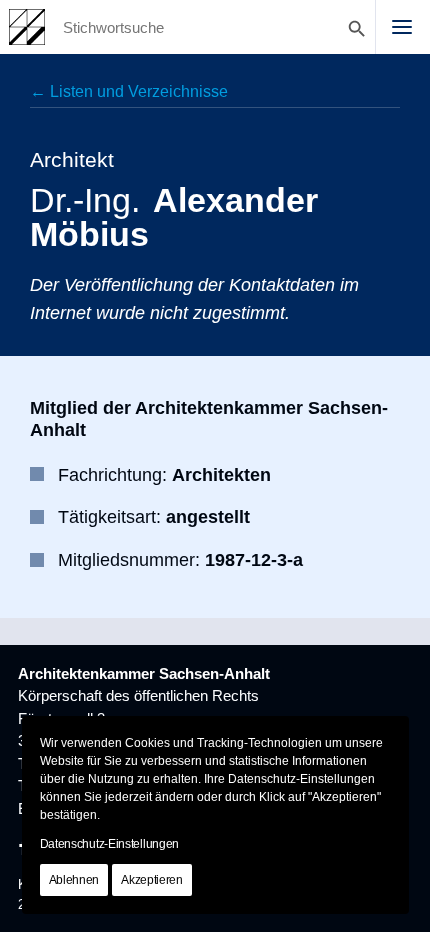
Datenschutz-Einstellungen (110, 844)
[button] (402, 27)
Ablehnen (74, 880)
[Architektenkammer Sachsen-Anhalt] (27, 27)
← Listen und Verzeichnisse (129, 91)
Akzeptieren (152, 880)
